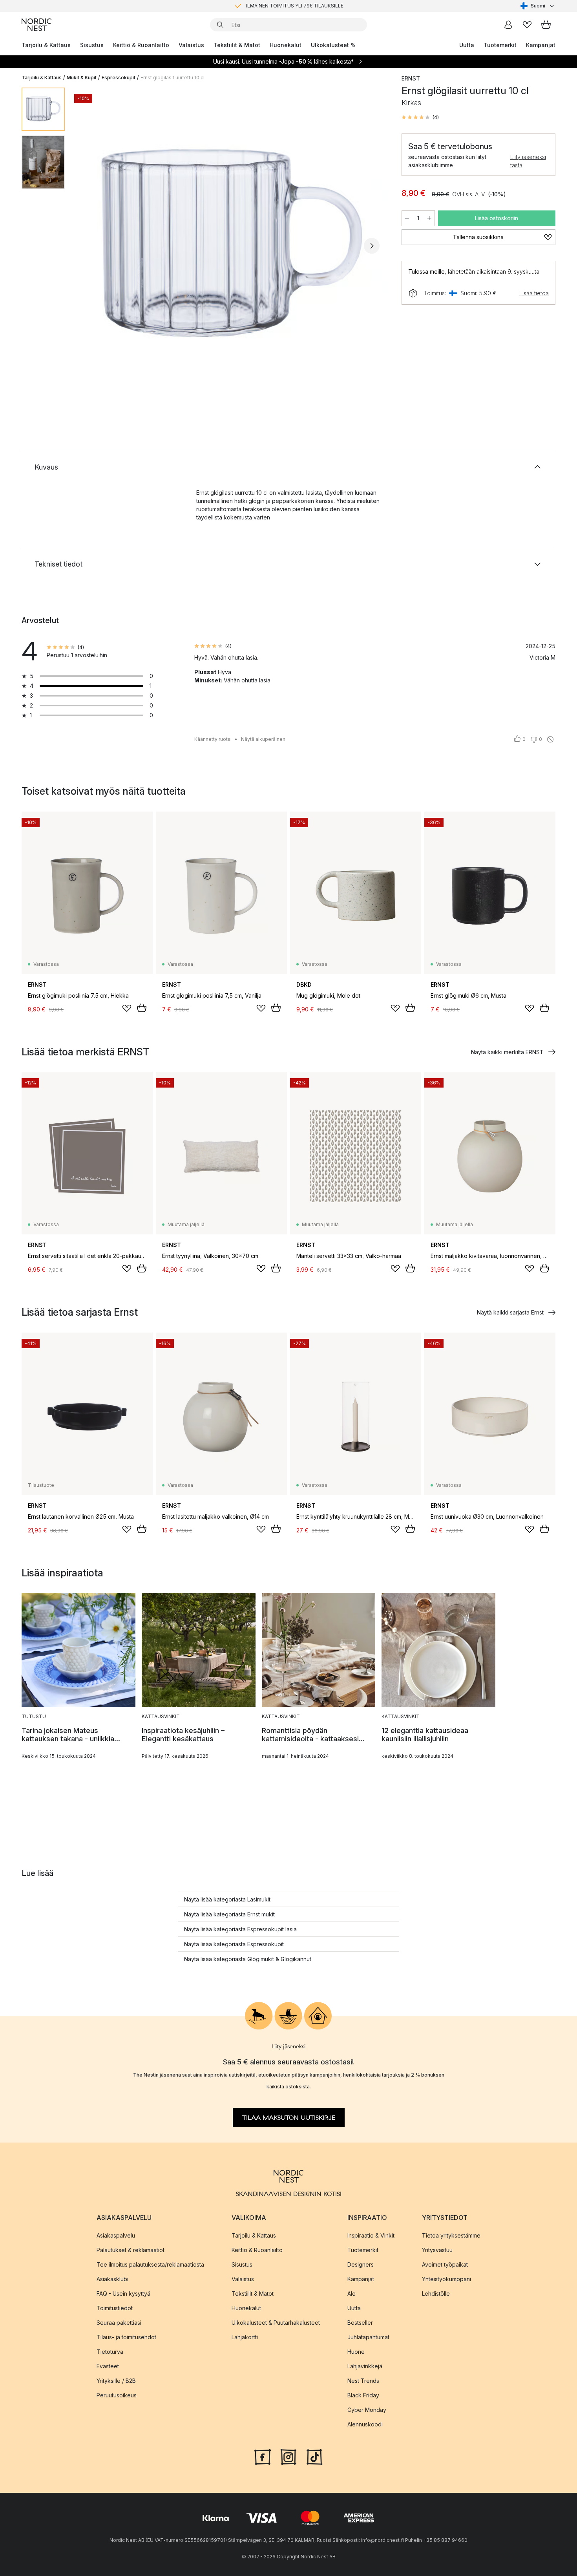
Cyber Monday (367, 2409)
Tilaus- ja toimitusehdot (126, 2337)
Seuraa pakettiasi (119, 2322)
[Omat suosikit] (527, 25)
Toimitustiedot (115, 2308)
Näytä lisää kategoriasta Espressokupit (234, 1944)
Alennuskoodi (365, 2424)
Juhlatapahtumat (368, 2337)
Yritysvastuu (437, 2250)
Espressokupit (119, 78)
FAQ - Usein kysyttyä (123, 2293)
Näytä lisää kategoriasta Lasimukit (227, 1899)
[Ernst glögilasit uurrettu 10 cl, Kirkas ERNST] (232, 245)
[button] (420, 117)
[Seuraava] (372, 246)
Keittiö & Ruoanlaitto (141, 45)
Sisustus (92, 45)
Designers (361, 2264)
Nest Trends (363, 2380)
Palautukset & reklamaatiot (131, 2250)
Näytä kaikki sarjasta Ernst (510, 1312)
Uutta (467, 45)
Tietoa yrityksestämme (451, 2235)
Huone (356, 2351)
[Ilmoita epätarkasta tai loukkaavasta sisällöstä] (550, 739)
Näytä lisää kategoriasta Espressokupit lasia (240, 1929)
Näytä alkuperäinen (263, 739)
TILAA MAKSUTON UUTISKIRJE (289, 2117)
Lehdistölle (436, 2293)
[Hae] (220, 25)
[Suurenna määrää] (429, 218)
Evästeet (108, 2366)
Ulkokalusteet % (333, 45)
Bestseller (360, 2322)
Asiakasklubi (112, 2279)
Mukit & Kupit (82, 78)
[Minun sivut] (508, 25)
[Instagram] (288, 2456)
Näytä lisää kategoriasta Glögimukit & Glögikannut (248, 1959)
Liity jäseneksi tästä (528, 161)
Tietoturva (110, 2351)
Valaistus (191, 45)
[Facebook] (263, 2456)
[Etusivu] (37, 25)
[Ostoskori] (546, 25)
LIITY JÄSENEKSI (272, 6)
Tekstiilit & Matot (237, 45)
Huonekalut (286, 45)
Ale (351, 2293)
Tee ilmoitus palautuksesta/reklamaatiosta (150, 2264)
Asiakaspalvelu (116, 2235)
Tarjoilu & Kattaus (46, 45)
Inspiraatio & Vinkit (371, 2235)
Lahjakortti (245, 2337)
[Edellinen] (91, 246)
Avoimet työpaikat (445, 2264)
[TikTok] (314, 2456)
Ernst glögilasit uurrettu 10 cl (173, 78)
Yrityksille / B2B (116, 2380)
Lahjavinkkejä (365, 2366)
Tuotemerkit (500, 45)
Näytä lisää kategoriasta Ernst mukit (229, 1914)
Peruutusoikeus (117, 2395)
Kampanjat (541, 45)
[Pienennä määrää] (407, 218)
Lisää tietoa (534, 293)
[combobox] (538, 6)
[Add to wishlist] (127, 1008)
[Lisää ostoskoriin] (142, 1008)
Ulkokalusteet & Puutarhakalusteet (276, 2322)
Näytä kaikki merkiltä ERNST (507, 1052)
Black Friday (363, 2395)
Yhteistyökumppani (446, 2279)
